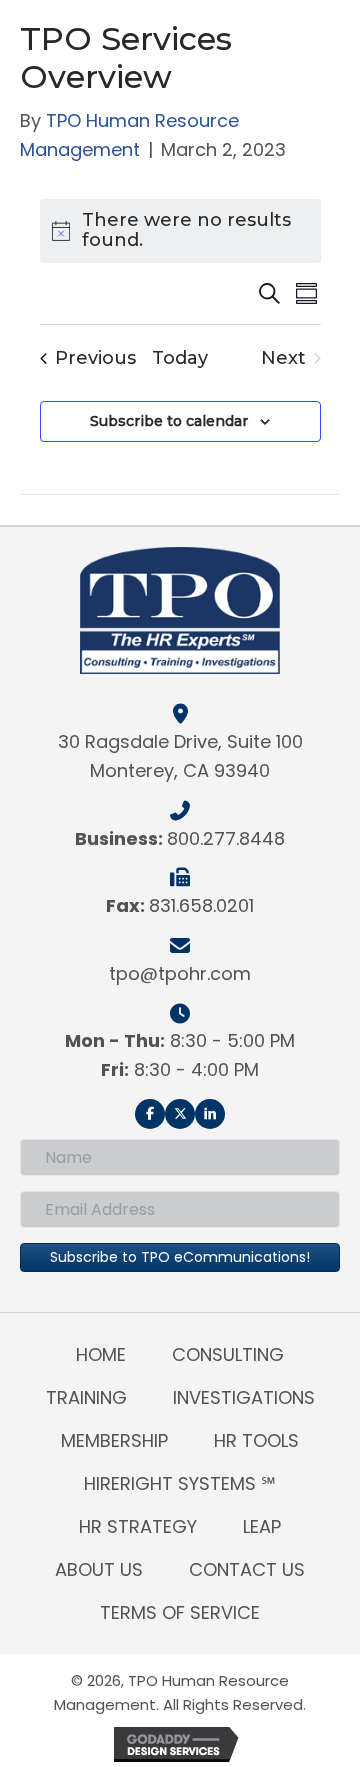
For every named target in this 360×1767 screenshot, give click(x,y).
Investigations (244, 1397)
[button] (150, 1114)
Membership (114, 1440)
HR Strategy (138, 1526)
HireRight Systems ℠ (180, 1483)
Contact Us (247, 1569)
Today (180, 359)
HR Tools (256, 1440)
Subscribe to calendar (169, 421)
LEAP (262, 1526)
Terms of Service (180, 1612)
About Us (99, 1569)
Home (101, 1354)
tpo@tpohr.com (180, 973)
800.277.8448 (226, 838)
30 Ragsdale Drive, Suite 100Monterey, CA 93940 (180, 756)
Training (86, 1397)
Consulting (228, 1354)
